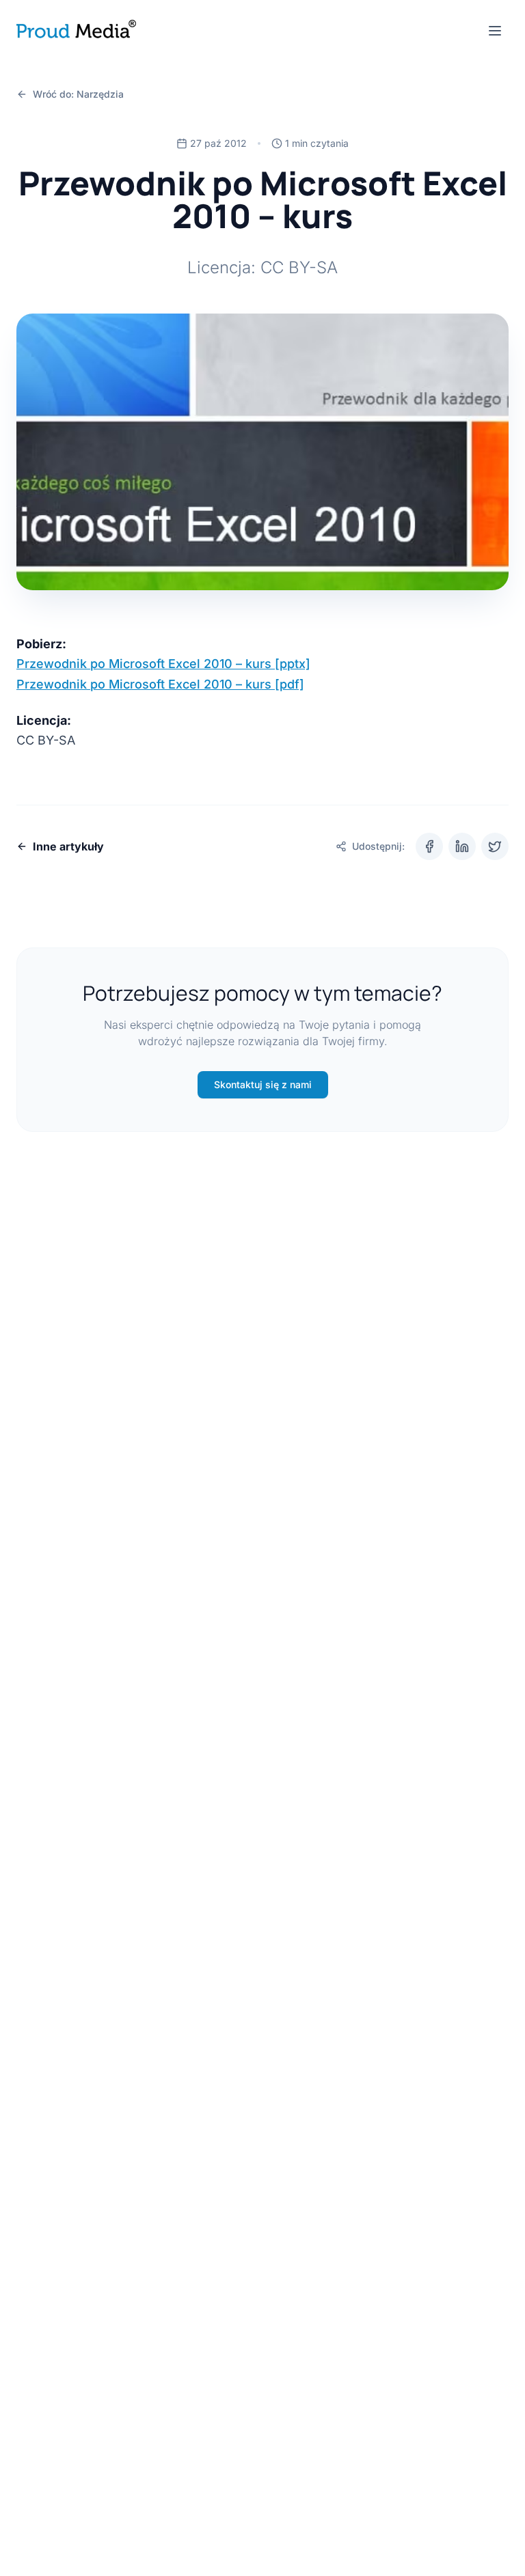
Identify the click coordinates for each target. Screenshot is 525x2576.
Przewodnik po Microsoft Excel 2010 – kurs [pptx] (163, 664)
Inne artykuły (68, 846)
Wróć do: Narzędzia (78, 94)
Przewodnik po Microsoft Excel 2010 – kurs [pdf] (160, 684)
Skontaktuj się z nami (263, 1084)
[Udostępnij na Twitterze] (495, 846)
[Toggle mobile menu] (495, 31)
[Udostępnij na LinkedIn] (462, 846)
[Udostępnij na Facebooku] (429, 846)
